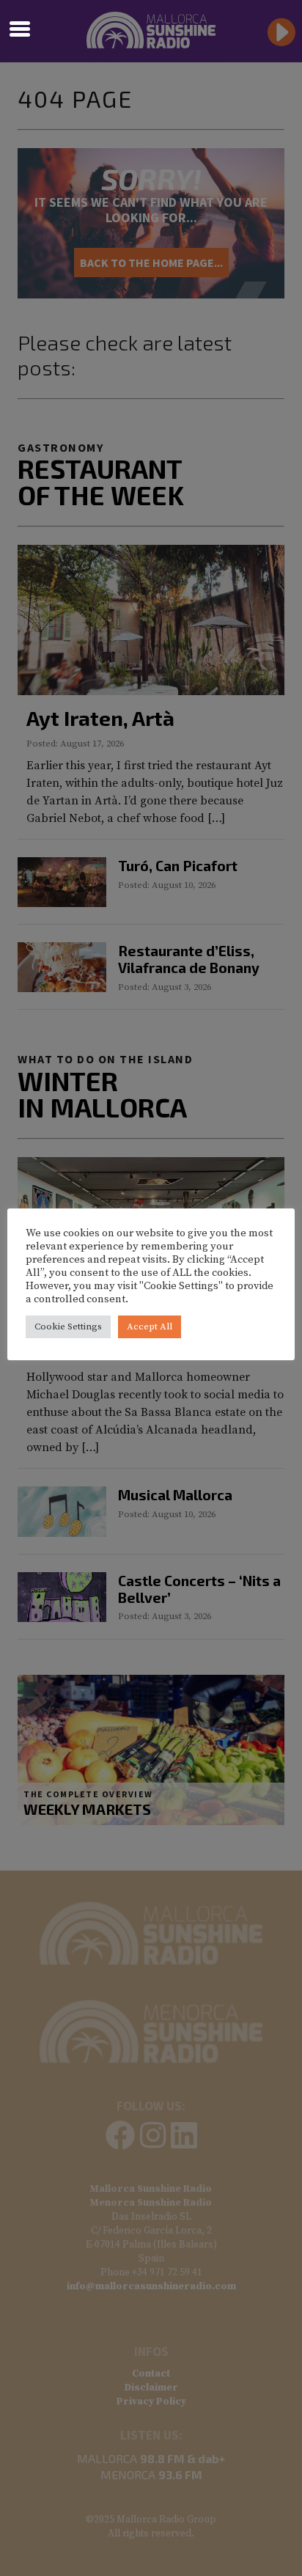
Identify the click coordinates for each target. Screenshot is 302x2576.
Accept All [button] (150, 1326)
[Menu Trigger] (19, 27)
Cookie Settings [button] (68, 1326)
